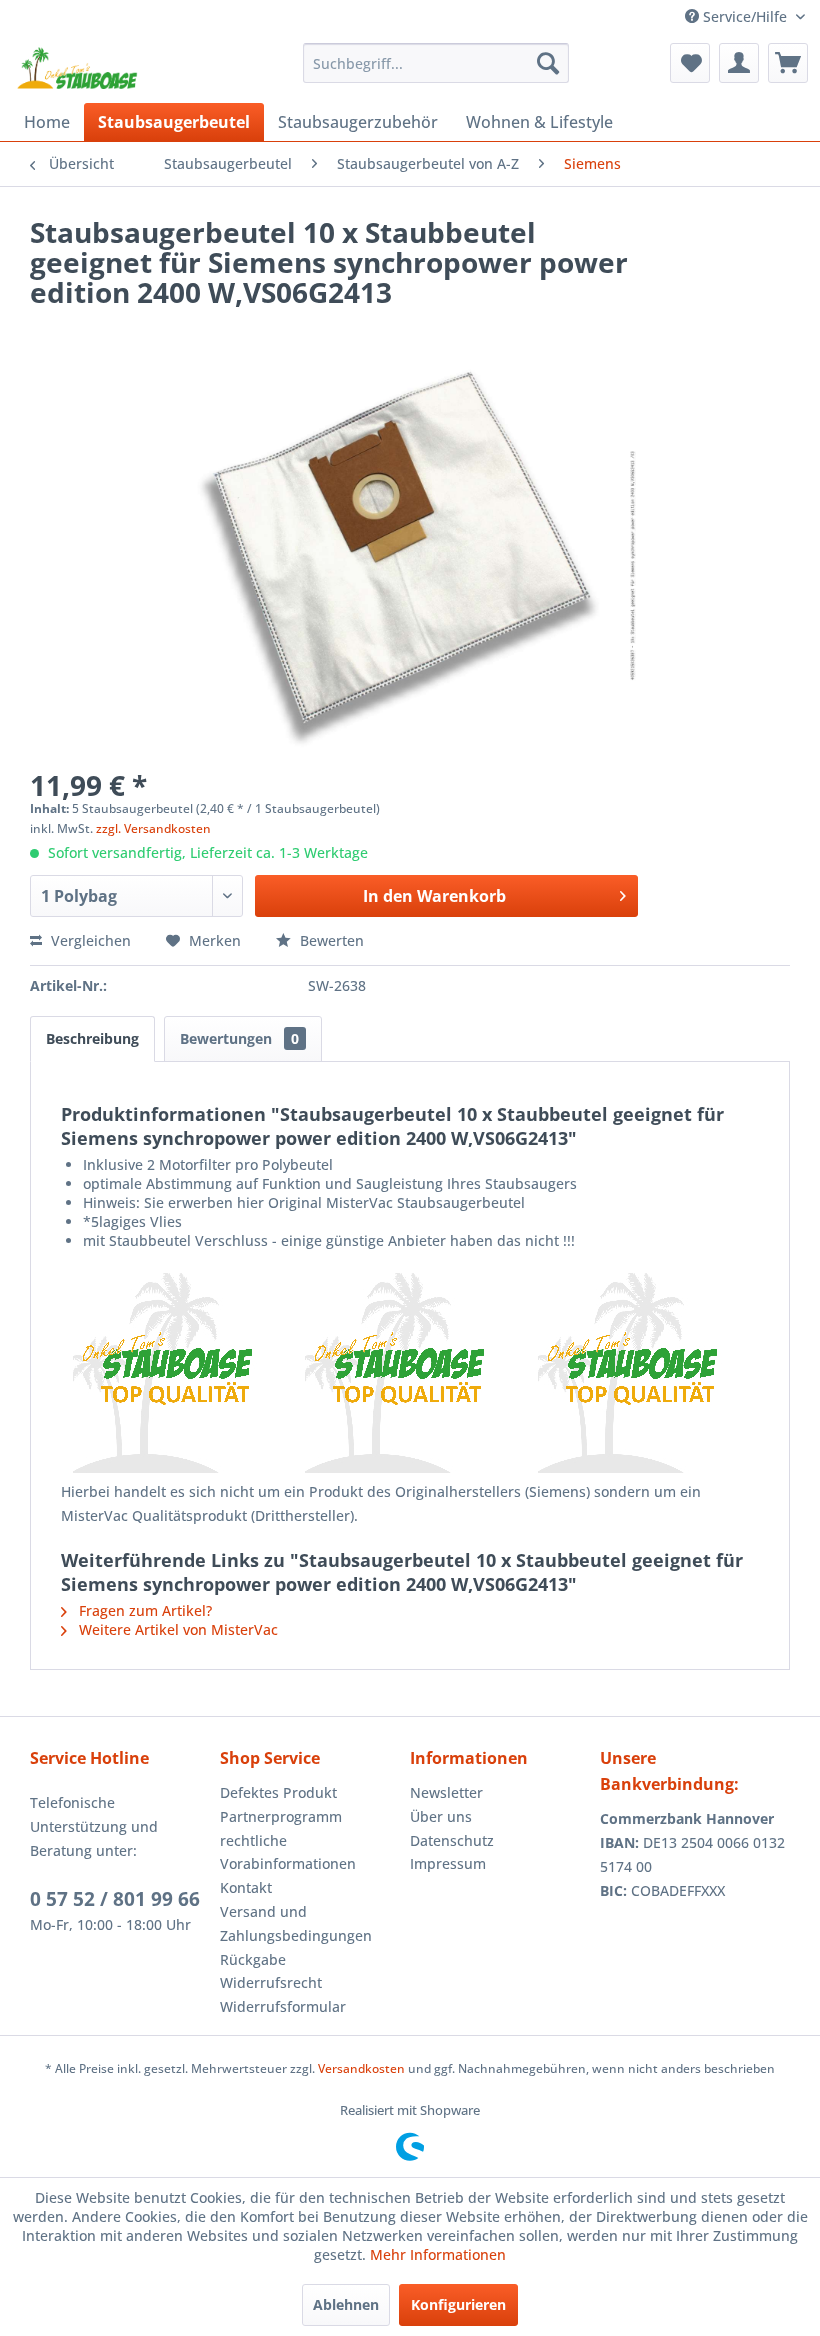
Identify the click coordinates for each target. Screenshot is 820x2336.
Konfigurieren (458, 2304)
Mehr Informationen (438, 2254)
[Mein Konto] (739, 63)
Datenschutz (452, 1840)
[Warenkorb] (788, 63)
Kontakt (246, 1887)
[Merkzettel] (690, 63)
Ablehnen (346, 2304)
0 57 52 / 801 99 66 (115, 1899)
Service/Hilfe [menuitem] (745, 16)
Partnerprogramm (281, 1816)
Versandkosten (361, 2068)
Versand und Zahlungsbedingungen (296, 1923)
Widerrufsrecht (271, 1982)
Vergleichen (89, 940)
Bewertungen (239, 1038)
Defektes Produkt (278, 1792)
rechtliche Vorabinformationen (288, 1852)
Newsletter (446, 1792)
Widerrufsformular (283, 2006)
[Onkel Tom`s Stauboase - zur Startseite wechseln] (78, 68)
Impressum (448, 1863)
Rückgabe (253, 1959)
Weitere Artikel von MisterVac (176, 1629)
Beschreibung (92, 1038)
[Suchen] (548, 63)
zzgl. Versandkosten (153, 828)
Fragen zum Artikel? (143, 1610)
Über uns (441, 1816)
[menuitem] (436, 63)
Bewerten (330, 940)
